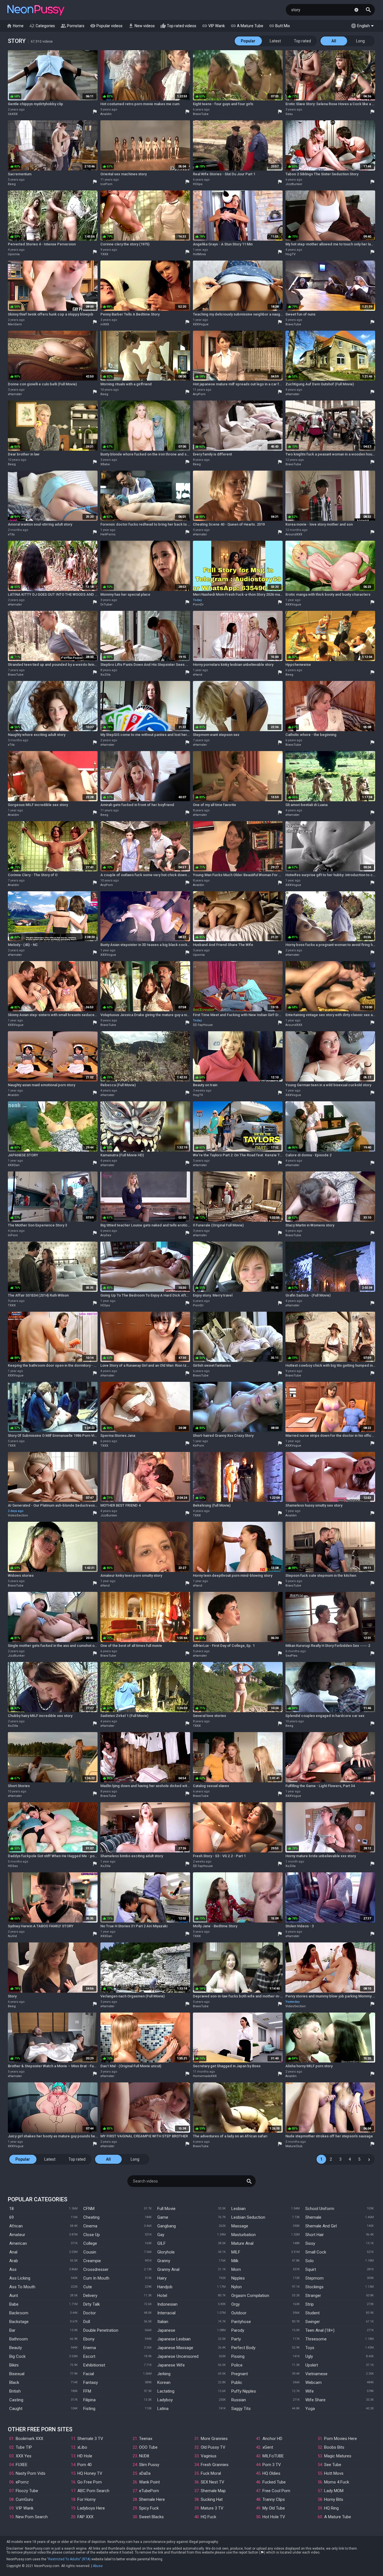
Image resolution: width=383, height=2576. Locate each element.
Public (237, 2382)
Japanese (166, 2330)
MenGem (15, 324)
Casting (16, 2400)
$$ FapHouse (203, 1025)
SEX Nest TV (213, 2482)
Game (163, 2217)
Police (237, 2365)
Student (312, 2313)
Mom (236, 2269)
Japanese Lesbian (174, 2339)
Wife (310, 2391)
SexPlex (291, 1656)
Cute (88, 2287)
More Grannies (214, 2439)
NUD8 (144, 2456)
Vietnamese (316, 2374)
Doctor (90, 2313)
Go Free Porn (90, 2482)
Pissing (238, 2356)
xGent (268, 2447)
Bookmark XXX (29, 2439)
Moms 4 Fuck (337, 2482)
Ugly (309, 2356)
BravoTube (201, 114)
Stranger (313, 2296)
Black (14, 2382)
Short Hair (315, 2235)
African (16, 2226)
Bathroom (19, 2339)
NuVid (12, 1936)
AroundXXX (294, 534)
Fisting (89, 2409)
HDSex (13, 1866)
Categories (42, 26)
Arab (14, 2261)
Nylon (237, 2287)
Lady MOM (334, 2491)
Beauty (16, 2348)
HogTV (290, 254)
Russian (239, 2400)
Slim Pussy (149, 2465)
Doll (87, 2322)
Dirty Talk (92, 2304)
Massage (240, 2226)
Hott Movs (334, 2473)
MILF (236, 2252)
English (360, 26)
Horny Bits (334, 2499)
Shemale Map (213, 2491)
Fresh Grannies (215, 2465)
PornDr (198, 605)
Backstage (19, 2322)
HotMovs (199, 254)
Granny (164, 2261)
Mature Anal (242, 2243)
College (90, 2243)
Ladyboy (165, 2400)
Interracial (166, 2313)
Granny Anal (168, 2269)
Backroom (19, 2313)
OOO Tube (148, 2447)
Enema (90, 2348)
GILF (161, 2243)
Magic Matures (338, 2456)
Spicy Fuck (149, 2508)
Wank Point (149, 2482)
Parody (238, 2330)
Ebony (89, 2339)
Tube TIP (24, 2447)
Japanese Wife (171, 2365)
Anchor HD (272, 2439)
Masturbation (244, 2235)
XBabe (105, 464)
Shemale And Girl (321, 2226)
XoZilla (105, 675)
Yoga (310, 2409)
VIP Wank (213, 26)
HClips (198, 184)
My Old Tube (274, 2508)
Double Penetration (101, 2330)
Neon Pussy (36, 11)
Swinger (313, 2322)
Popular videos (106, 26)
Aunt (14, 2296)
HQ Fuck (208, 2517)
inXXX (105, 324)
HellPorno (108, 534)
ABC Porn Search (93, 2491)
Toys (310, 2348)
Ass (13, 2269)
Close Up (92, 2235)
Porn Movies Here (341, 2439)
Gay (161, 2235)
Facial (89, 2374)
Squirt (311, 2269)
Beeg (12, 184)
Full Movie (166, 2209)
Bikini (14, 2365)
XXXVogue (201, 324)
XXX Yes (24, 2456)
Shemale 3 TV (90, 2439)
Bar (12, 2330)
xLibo (82, 2447)
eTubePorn (149, 2491)
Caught (16, 2409)
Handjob (165, 2287)
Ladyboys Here (91, 2508)
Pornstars (72, 26)
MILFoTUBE (273, 2456)
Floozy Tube (27, 2491)
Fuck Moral (211, 2473)
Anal (13, 2252)
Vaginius (209, 2456)
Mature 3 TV (212, 2508)
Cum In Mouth (96, 2278)
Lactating (166, 2391)
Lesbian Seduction (248, 2217)
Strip (310, 2304)
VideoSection (18, 1515)
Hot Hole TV (274, 2517)
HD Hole (85, 2456)
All (334, 41)
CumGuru (24, 2499)
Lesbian (238, 2209)
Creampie (92, 2261)
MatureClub (294, 2146)
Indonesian (167, 2304)
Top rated (302, 41)
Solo (310, 2261)
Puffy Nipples (244, 2391)
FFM (87, 2391)
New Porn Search (32, 2517)
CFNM (89, 2209)
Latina (163, 2409)
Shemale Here (152, 2499)
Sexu (289, 114)
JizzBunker (294, 184)
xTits (11, 534)
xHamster (15, 394)
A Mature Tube (247, 26)
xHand (198, 675)
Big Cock (17, 2356)
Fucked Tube (274, 2482)
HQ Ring (331, 2508)
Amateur (17, 2235)
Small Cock (316, 2252)
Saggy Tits (241, 2409)
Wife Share (315, 2400)
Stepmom (314, 2278)
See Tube (333, 2465)
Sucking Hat (212, 2499)
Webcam (313, 2382)
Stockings (314, 2287)
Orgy (236, 2304)
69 (11, 2217)
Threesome (316, 2339)
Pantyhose (241, 2322)
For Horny (86, 2499)
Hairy (162, 2278)
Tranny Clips (274, 2499)
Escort (89, 2356)
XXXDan (14, 1165)
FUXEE (22, 2465)
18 (11, 2209)
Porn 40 (85, 2465)
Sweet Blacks (151, 2517)
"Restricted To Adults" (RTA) (69, 2559)
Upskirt (312, 2365)
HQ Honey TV (90, 2473)
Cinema (90, 2226)
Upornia (14, 254)
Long (360, 41)
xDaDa (145, 2473)
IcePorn (106, 184)
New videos (141, 26)
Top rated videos (178, 26)
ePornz (22, 2482)
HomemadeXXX (205, 2076)
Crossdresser (96, 2269)
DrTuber (106, 605)
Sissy (310, 2243)
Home (15, 26)
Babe (14, 2304)
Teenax (146, 2439)
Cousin (90, 2252)
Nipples (238, 2278)
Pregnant (240, 2374)
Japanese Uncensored (178, 2356)
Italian (163, 2322)
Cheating (91, 2217)
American (18, 2243)
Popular (248, 41)
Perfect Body (243, 2348)
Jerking (164, 2374)
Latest (275, 41)
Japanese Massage (175, 2348)
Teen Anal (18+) (320, 2330)
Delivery (90, 2296)
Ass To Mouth (22, 2287)
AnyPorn (199, 394)
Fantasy (91, 2382)
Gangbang (167, 2226)
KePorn (199, 1446)
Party (236, 2339)
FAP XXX (85, 2517)
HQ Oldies (271, 2473)
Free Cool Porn (276, 2491)
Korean (164, 2382)
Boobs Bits (334, 2447)
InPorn (13, 1235)
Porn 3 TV (272, 2465)
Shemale (313, 2217)
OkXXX (13, 114)
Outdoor (239, 2313)
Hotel (162, 2296)
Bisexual (17, 2374)
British (15, 2391)
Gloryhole (166, 2252)
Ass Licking (20, 2278)
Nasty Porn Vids (31, 2473)
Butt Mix (279, 26)
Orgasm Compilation (250, 2296)
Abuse (98, 2566)
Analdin (106, 114)
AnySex (106, 1235)
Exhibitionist (94, 2365)
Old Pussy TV (213, 2447)
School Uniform (320, 2209)
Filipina (89, 2400)
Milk (235, 2261)
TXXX (104, 254)
